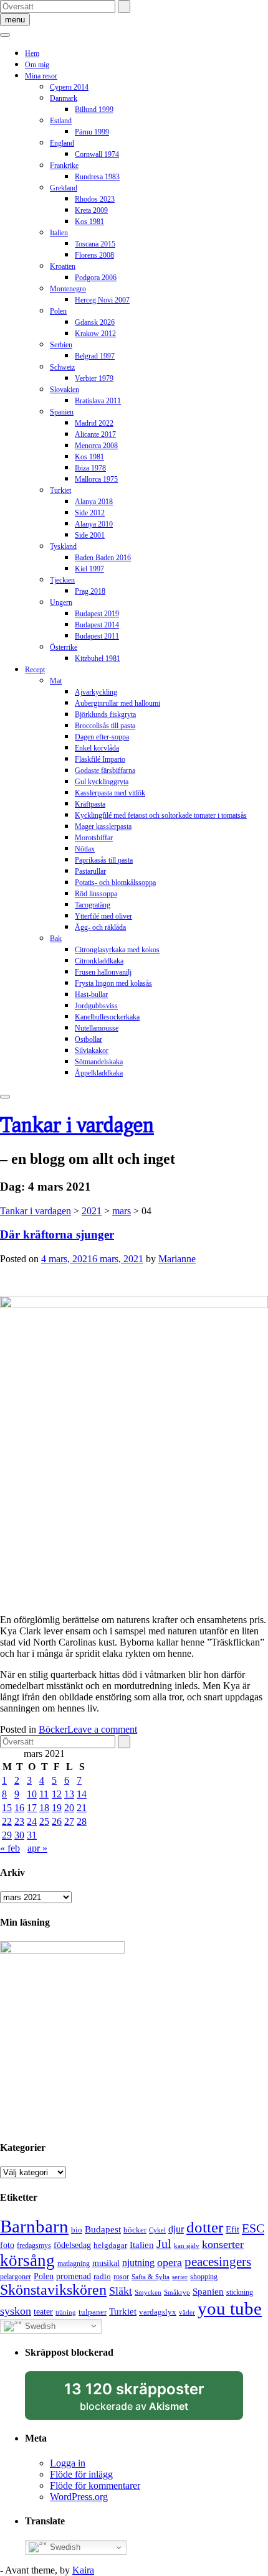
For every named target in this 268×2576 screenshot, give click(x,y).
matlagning (74, 2264)
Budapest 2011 (97, 636)
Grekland (64, 188)
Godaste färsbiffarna (105, 770)
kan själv (187, 2246)
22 (7, 1821)
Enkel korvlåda (97, 748)
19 (57, 1808)
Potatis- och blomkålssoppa (115, 883)
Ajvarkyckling (96, 692)
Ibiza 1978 (90, 468)
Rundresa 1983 (97, 177)
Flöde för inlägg (81, 2474)
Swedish (39, 2325)
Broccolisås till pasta (105, 726)
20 (69, 1808)
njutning (138, 2263)
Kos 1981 (89, 222)
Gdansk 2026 (95, 322)
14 (82, 1794)
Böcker (53, 1729)
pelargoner (16, 2277)
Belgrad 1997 (95, 356)
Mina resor (41, 76)
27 (69, 1821)
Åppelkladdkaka (99, 1073)
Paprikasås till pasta (104, 860)
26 (57, 1821)
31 (32, 1835)
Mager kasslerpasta (103, 827)
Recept (35, 670)
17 (32, 1808)
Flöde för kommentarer (95, 2485)
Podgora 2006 (96, 278)
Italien (59, 233)
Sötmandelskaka (99, 1062)
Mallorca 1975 (96, 479)
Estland (61, 121)
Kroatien (63, 266)
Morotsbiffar (94, 838)
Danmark (64, 98)
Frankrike (64, 166)
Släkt (121, 2291)
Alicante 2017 (95, 434)
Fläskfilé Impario (100, 759)
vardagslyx (158, 2312)
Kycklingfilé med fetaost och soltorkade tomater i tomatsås (161, 815)
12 (57, 1794)
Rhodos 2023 (95, 199)
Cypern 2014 (69, 87)
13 (69, 1794)
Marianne (177, 1259)
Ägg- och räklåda (100, 927)
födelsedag (72, 2245)
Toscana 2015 (95, 244)
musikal (106, 2263)
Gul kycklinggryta (102, 782)
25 (44, 1821)
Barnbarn (34, 2226)
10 (32, 1794)
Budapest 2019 (97, 614)
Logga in (68, 2463)
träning (66, 2312)
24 (32, 1821)
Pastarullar (90, 871)
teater (43, 2311)
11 (44, 1794)
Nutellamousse (97, 1028)
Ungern (61, 602)
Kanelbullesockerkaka (107, 1017)
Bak (56, 939)
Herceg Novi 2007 (102, 300)
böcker (135, 2230)
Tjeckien (62, 580)
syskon (16, 2311)
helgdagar (110, 2245)
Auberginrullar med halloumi (117, 703)
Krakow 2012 (95, 334)
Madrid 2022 (94, 423)
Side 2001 (90, 535)
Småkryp (177, 2293)
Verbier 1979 (94, 378)
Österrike (64, 647)
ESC (253, 2228)
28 (82, 1821)
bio (77, 2230)
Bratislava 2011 (98, 401)
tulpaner (93, 2312)
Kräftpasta (90, 804)
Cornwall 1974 (97, 154)
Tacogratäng (93, 905)
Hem (32, 54)
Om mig (37, 65)
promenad (74, 2276)
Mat (56, 681)
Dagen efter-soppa (102, 737)
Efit (232, 2229)
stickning (240, 2292)
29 (7, 1835)
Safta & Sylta (151, 2277)
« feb (10, 1848)
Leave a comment (102, 1729)
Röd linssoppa (96, 894)
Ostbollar (89, 1039)
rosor (121, 2277)
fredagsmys (34, 2246)
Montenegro (68, 289)
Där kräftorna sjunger (57, 1234)
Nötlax (85, 849)
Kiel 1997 (89, 569)
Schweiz (62, 367)
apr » (37, 1848)
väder (187, 2312)
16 (19, 1808)
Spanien (62, 412)
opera (170, 2262)
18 (44, 1808)
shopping (204, 2277)
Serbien (61, 345)
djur (176, 2229)
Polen (58, 311)
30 (19, 1835)
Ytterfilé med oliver (103, 916)
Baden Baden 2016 (103, 558)
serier (180, 2277)
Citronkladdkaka (99, 961)
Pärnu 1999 (92, 132)
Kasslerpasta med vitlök (110, 793)
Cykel (157, 2230)
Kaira (83, 2570)
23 (19, 1821)
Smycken (148, 2293)
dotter (205, 2227)
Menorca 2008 (96, 446)
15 (7, 1808)
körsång (27, 2260)
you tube (230, 2308)
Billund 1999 (94, 110)
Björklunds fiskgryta (105, 714)
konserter (223, 2244)
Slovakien (65, 390)
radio (102, 2276)
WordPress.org (79, 2497)
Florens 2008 (94, 255)
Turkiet (60, 490)
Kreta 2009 (91, 210)
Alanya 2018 (94, 502)
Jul (164, 2244)
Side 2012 (90, 513)
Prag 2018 (90, 591)
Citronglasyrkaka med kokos (117, 950)
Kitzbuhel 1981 (98, 658)
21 (82, 1808)
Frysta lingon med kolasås (113, 983)
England (62, 143)
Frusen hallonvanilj (103, 972)
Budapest (103, 2229)
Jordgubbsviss (96, 1006)
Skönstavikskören (53, 2290)
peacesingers (218, 2262)
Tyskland (63, 546)
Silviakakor (92, 1051)
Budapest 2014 (97, 625)
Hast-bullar (91, 995)
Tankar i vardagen (77, 1124)
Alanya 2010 (94, 524)
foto (7, 2245)
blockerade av (146, 2400)
